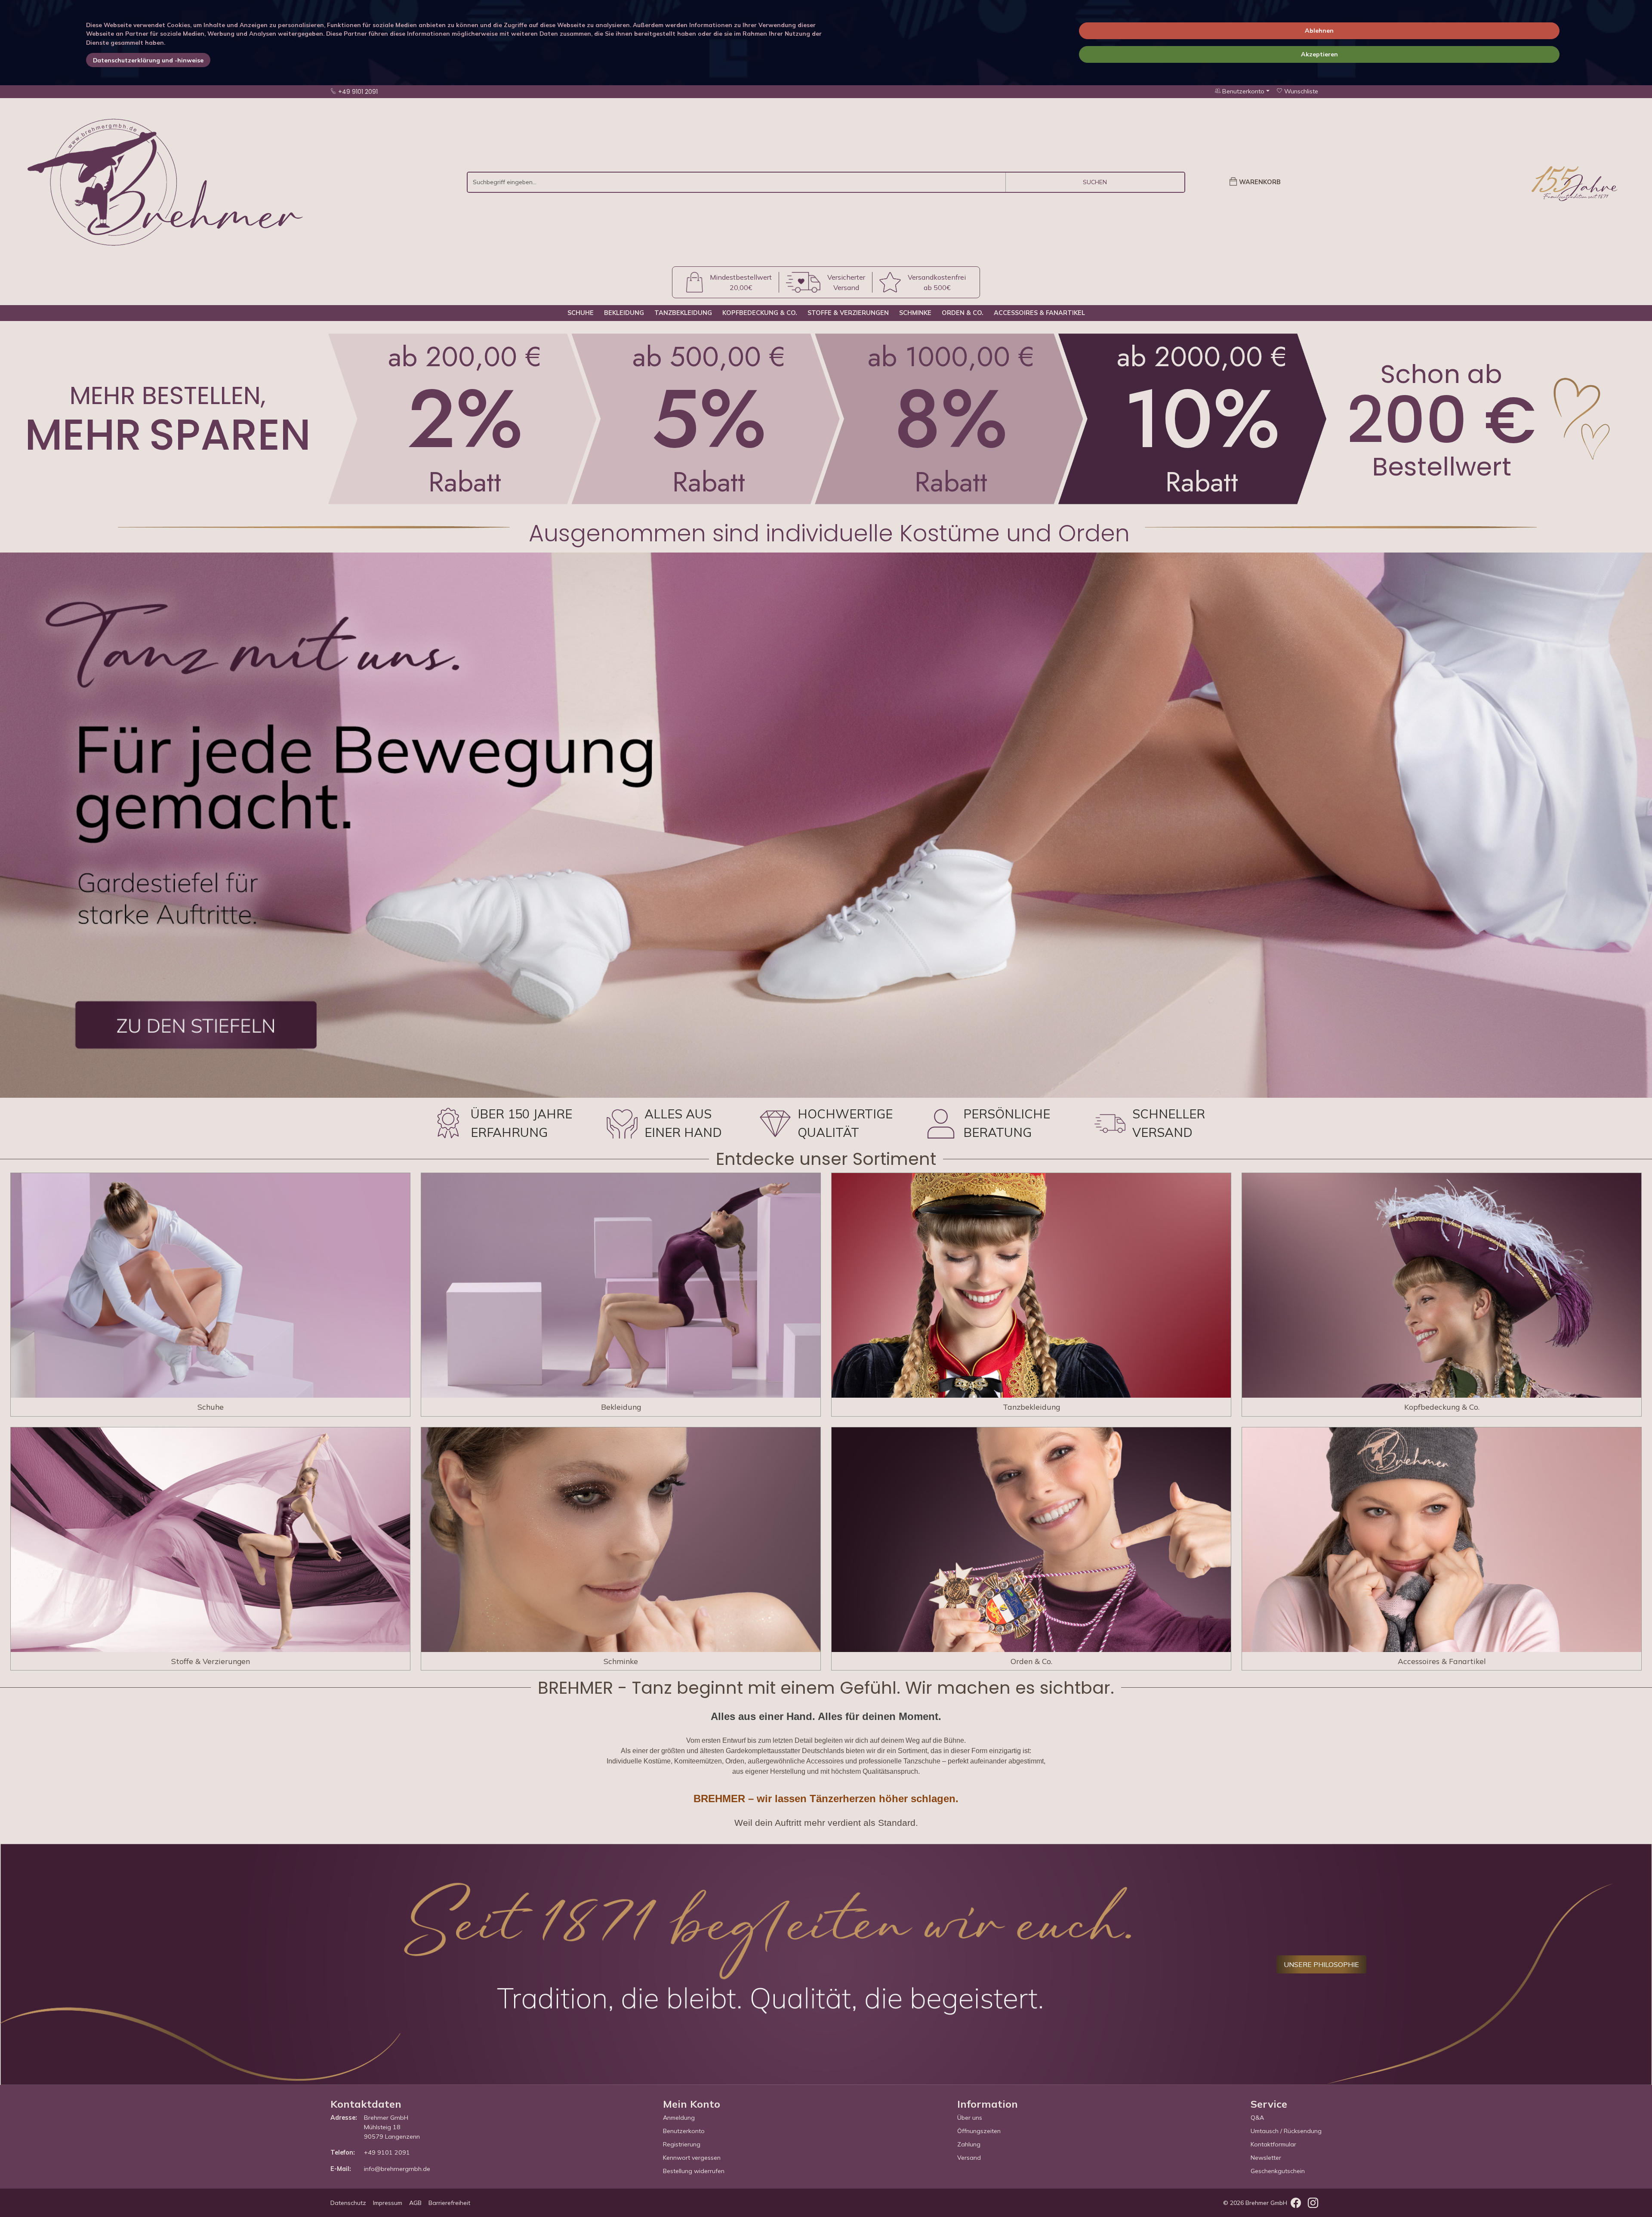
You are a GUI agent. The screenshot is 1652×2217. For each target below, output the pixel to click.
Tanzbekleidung (683, 313)
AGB (415, 2203)
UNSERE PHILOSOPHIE (1321, 1964)
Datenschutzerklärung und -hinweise (148, 60)
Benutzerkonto (684, 2131)
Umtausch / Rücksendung (1286, 2131)
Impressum (388, 2203)
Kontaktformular (1273, 2144)
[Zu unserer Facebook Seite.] (1296, 2205)
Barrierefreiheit (449, 2203)
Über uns (970, 2118)
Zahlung (969, 2144)
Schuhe (581, 313)
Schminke (915, 313)
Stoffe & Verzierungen (848, 313)
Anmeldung (679, 2118)
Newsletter (1266, 2158)
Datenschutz (348, 2203)
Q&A (1257, 2118)
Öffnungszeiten (979, 2131)
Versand (969, 2158)
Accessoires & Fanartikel (1039, 313)
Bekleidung (624, 313)
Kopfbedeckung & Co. (760, 313)
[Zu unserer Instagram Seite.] (1313, 2205)
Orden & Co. (963, 313)
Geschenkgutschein (1278, 2171)
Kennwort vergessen (692, 2158)
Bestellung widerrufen (694, 2171)
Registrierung (682, 2144)
